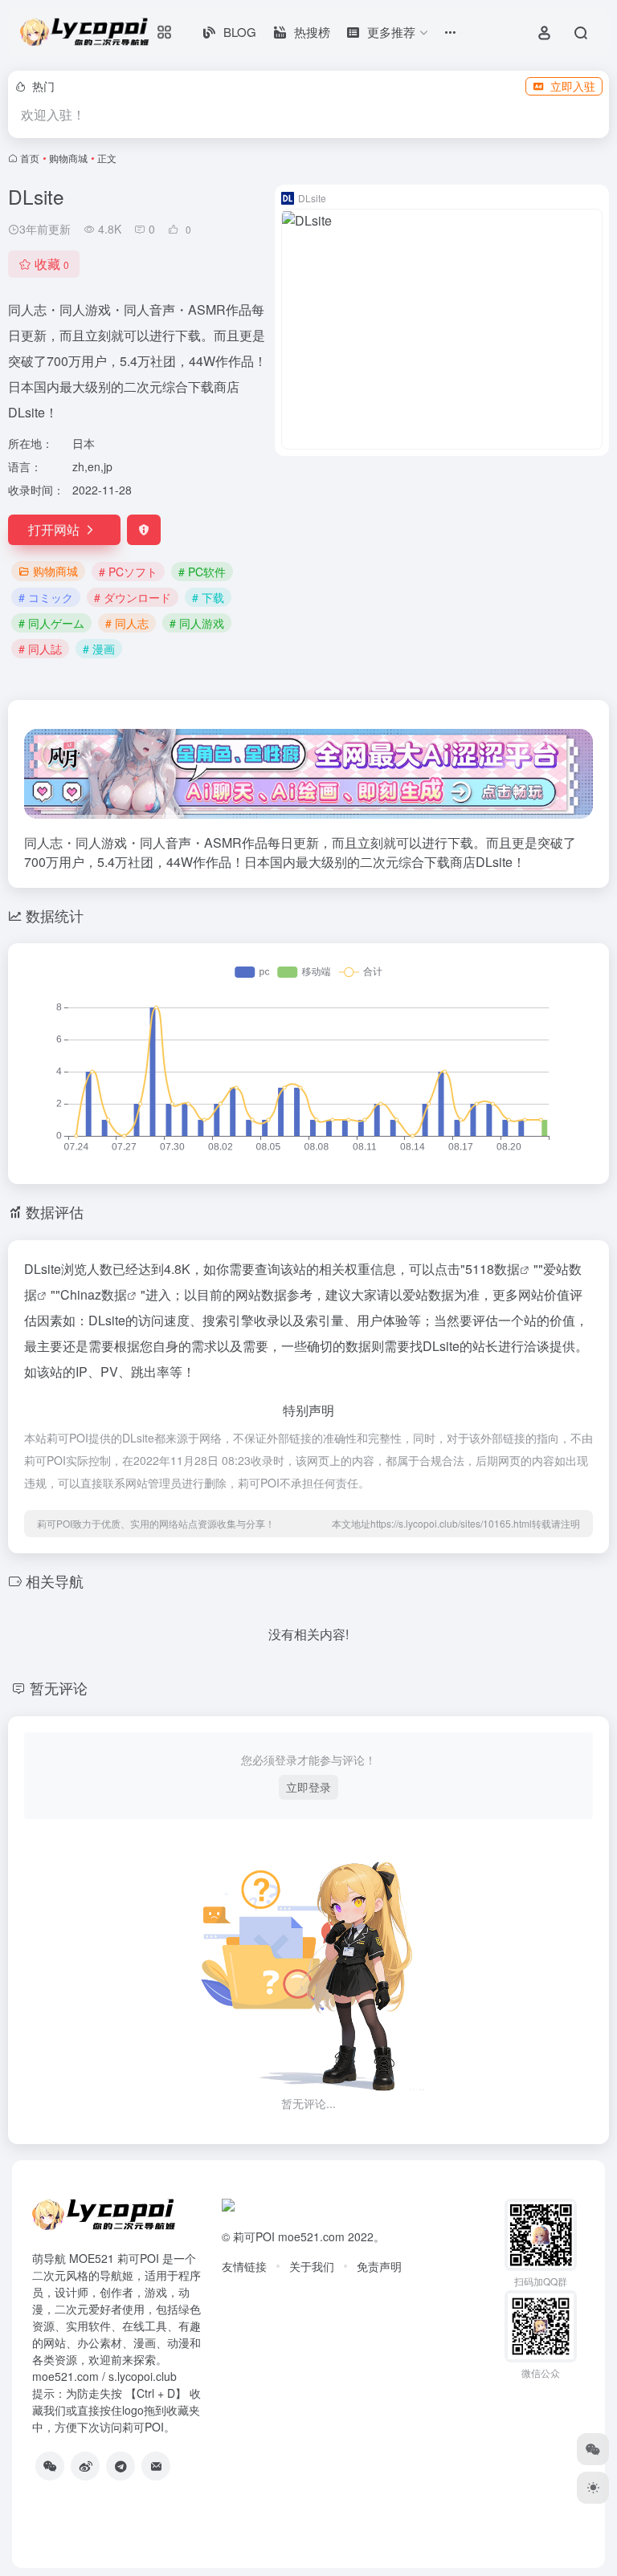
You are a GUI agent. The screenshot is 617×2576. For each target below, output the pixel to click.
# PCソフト (128, 572)
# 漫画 (99, 649)
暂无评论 (59, 1687)
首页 (30, 158)
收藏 (52, 264)
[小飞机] (121, 2466)
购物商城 (68, 158)
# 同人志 (127, 623)
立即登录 (308, 1787)
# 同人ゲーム (51, 623)
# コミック (46, 597)
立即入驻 (573, 86)
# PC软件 (202, 572)
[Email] (156, 2466)
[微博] (85, 2466)
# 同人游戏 (197, 623)
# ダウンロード (133, 597)
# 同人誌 (40, 649)
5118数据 (492, 1269)
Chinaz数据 (94, 1294)
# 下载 (208, 597)
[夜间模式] (593, 2488)
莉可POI (254, 2236)
